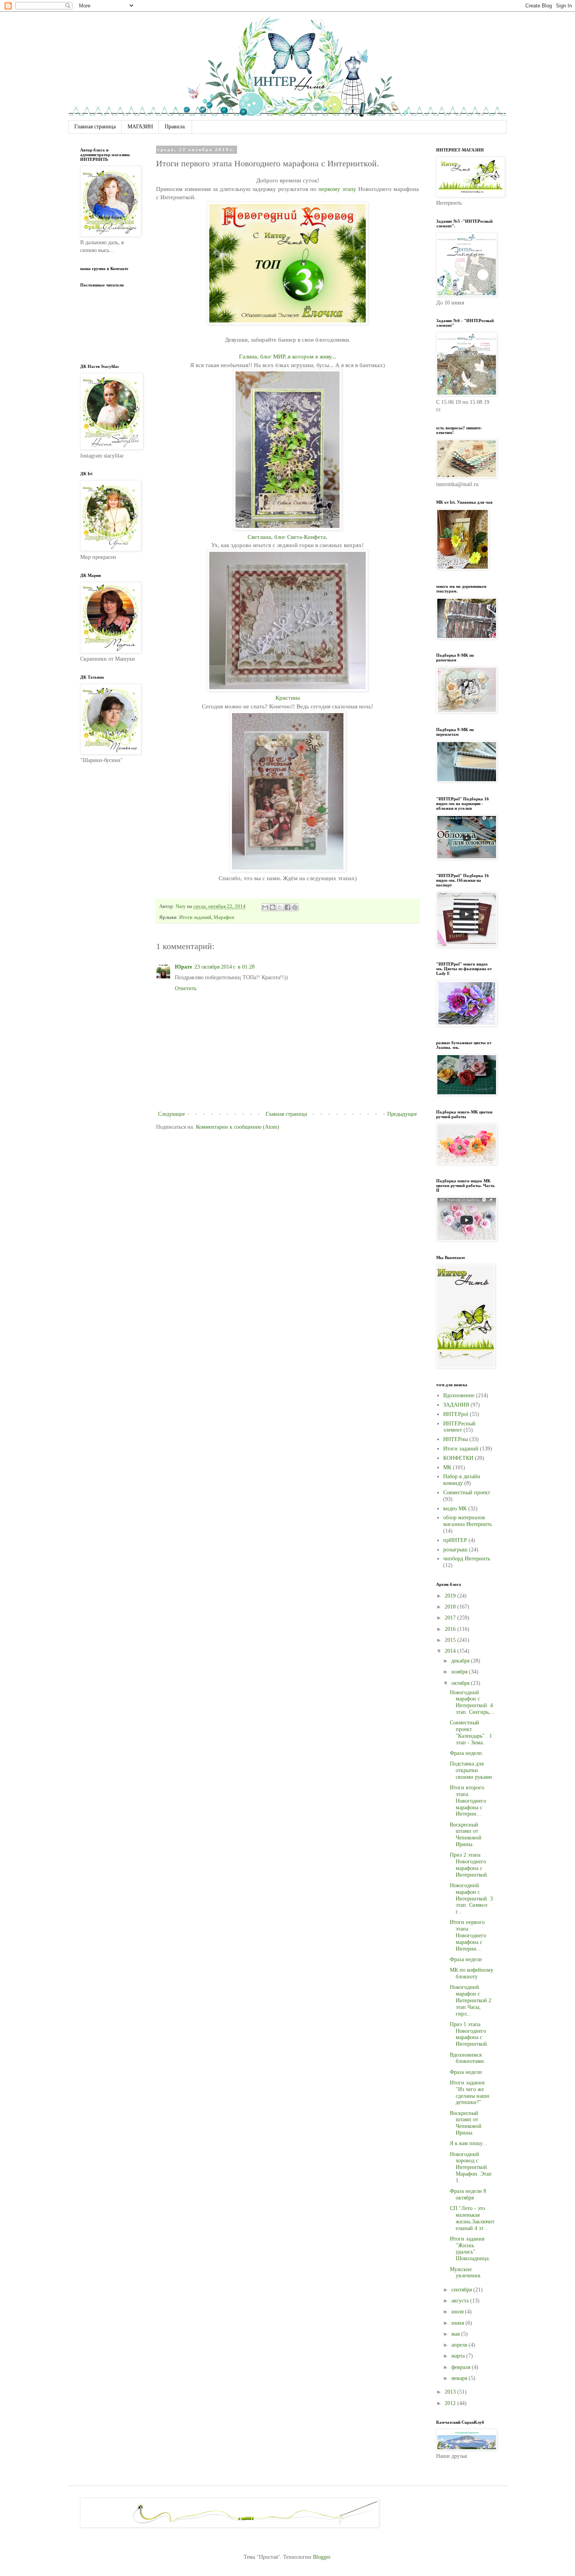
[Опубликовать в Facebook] (287, 907)
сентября (462, 2290)
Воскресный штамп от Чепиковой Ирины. (466, 1835)
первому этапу (337, 189)
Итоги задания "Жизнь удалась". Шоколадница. (470, 2249)
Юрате (183, 967)
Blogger (322, 2557)
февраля (462, 2367)
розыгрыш (455, 1550)
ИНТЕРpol (456, 1414)
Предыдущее (402, 1114)
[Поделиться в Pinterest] (295, 907)
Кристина (288, 698)
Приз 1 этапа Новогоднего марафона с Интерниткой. (469, 2034)
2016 (451, 1629)
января (460, 2378)
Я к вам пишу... (468, 2143)
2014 (451, 1651)
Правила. (175, 127)
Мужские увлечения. (466, 2273)
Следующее (172, 1114)
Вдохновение (459, 1395)
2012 (451, 2403)
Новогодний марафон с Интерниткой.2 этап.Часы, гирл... (471, 2000)
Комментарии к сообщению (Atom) (238, 1127)
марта (459, 2356)
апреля (460, 2345)
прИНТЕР (455, 1540)
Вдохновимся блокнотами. (468, 2058)
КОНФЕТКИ (458, 1458)
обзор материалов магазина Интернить (467, 1521)
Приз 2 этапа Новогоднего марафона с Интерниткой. (469, 1865)
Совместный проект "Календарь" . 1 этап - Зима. (471, 1732)
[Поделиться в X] (280, 907)
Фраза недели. (467, 1753)
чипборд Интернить (467, 1559)
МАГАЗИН (140, 127)
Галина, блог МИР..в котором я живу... (287, 356)
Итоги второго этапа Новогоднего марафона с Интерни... (468, 1801)
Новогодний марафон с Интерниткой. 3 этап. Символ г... (471, 1899)
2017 (451, 1618)
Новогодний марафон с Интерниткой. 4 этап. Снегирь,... (472, 1702)
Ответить (186, 988)
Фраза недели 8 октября (468, 2194)
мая (456, 2334)
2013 (451, 2392)
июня (458, 2323)
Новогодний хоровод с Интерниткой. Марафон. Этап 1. (471, 2167)
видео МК (455, 1509)
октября (461, 1683)
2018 (451, 1607)
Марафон (224, 917)
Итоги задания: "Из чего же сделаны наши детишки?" (470, 2092)
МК (447, 1467)
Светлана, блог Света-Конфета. (287, 537)
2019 (451, 1596)
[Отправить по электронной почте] (265, 907)
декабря (461, 1661)
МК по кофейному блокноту (472, 1973)
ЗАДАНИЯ (456, 1405)
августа (461, 2301)
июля (458, 2312)
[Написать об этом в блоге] (273, 907)
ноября (460, 1672)
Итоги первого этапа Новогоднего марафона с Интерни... (468, 1935)
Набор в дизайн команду (462, 1480)
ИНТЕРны (456, 1439)
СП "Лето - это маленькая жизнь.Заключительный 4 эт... (472, 2218)
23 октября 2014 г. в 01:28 (225, 967)
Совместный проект (467, 1492)
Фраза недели (466, 1959)
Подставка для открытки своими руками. (472, 1770)
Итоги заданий (195, 917)
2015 (451, 1640)
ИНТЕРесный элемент (459, 1427)
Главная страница (95, 127)
